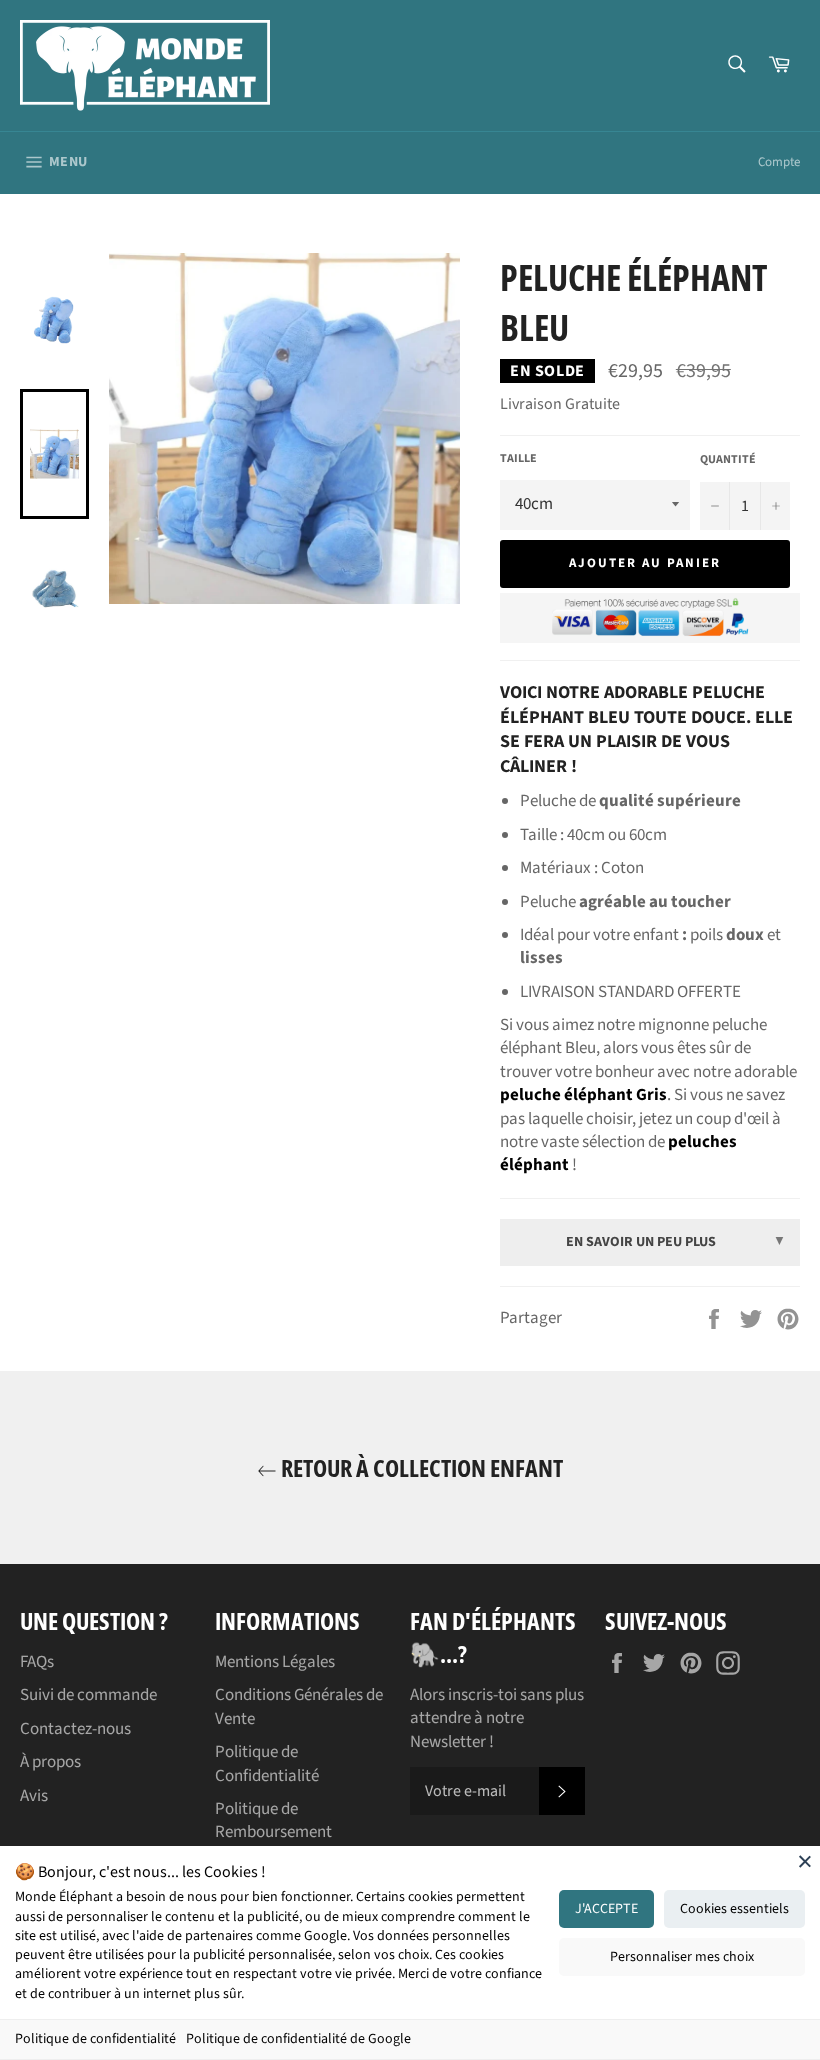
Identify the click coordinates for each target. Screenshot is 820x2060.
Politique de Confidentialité (267, 1763)
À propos (50, 1762)
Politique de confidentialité (95, 2039)
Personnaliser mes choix (682, 1957)
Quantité (728, 460)
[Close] (805, 1861)
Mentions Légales (275, 1662)
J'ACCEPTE (606, 1909)
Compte (779, 162)
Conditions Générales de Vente (299, 1706)
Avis (34, 1796)
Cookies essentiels (734, 1909)
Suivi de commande (88, 1695)
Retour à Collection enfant (420, 1467)
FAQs (37, 1662)
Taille (518, 459)
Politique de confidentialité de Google (298, 2039)
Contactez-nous (75, 1729)
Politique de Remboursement (273, 1820)
